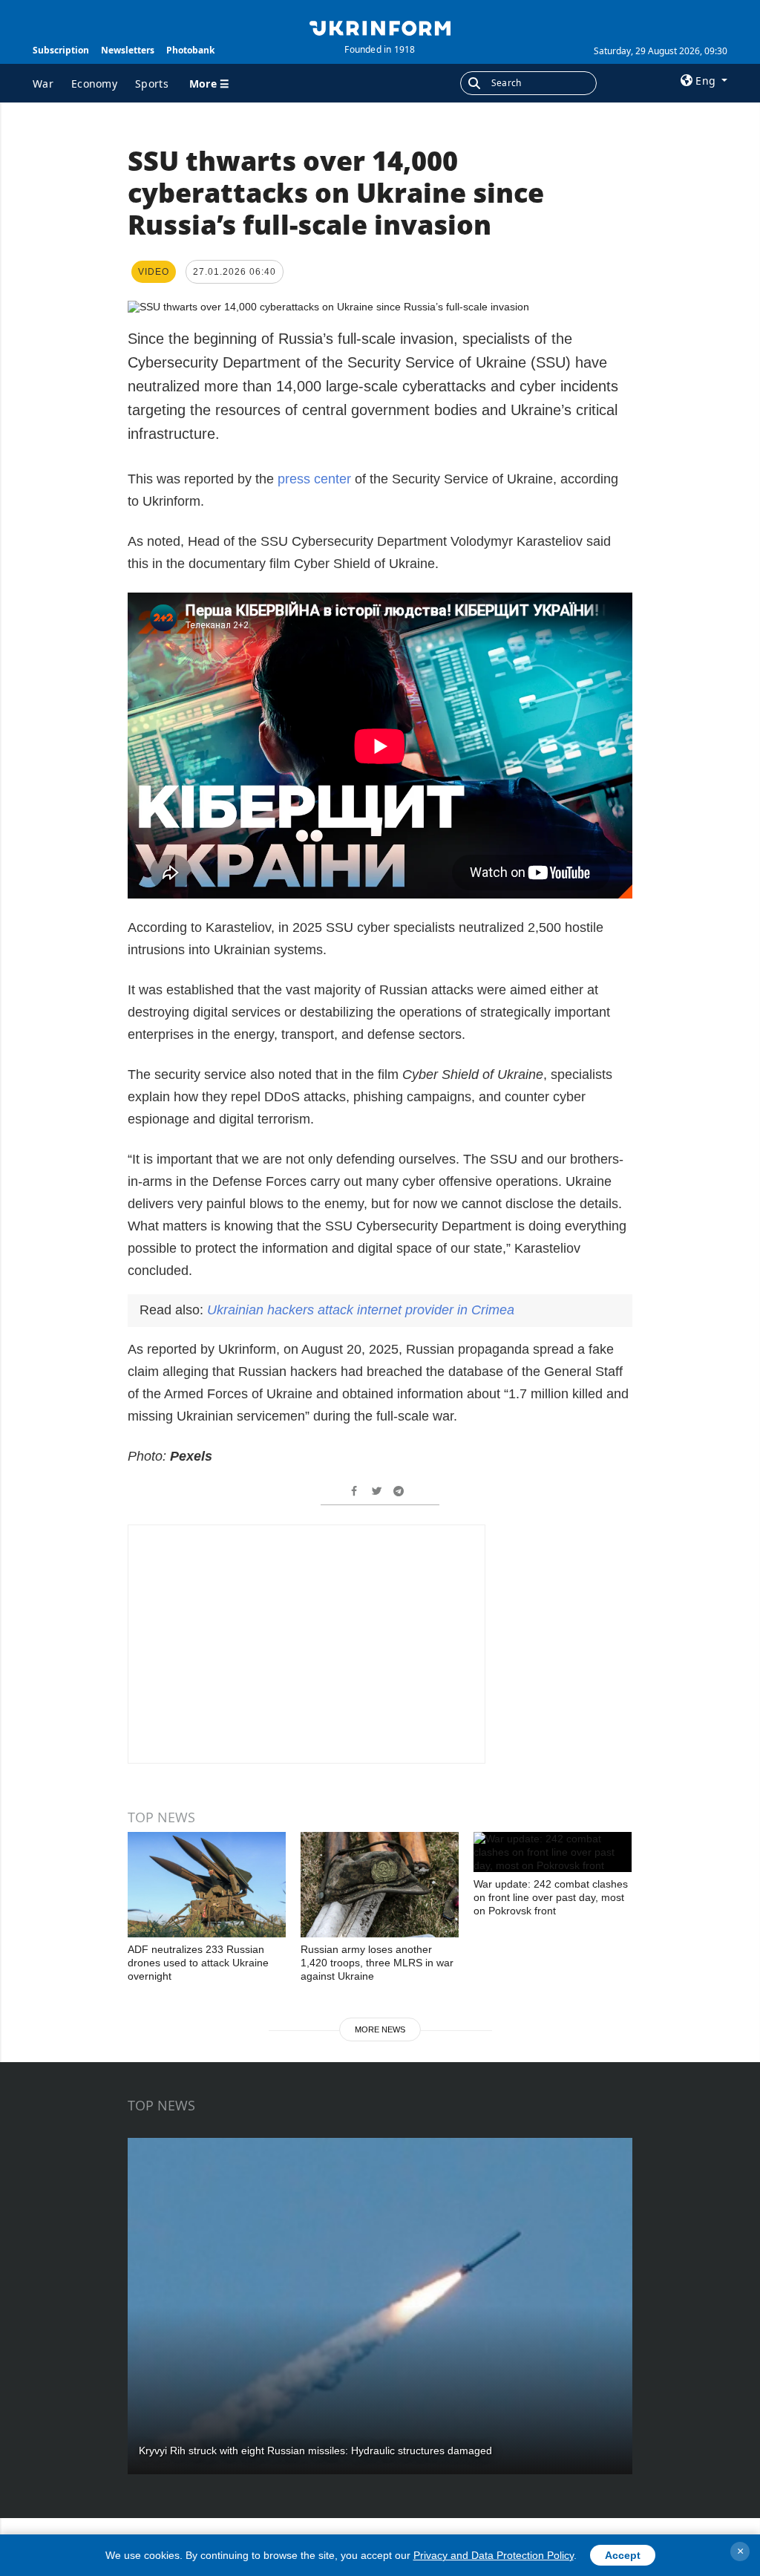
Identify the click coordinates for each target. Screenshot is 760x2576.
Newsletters (128, 50)
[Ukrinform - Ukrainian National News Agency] (380, 27)
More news (380, 2029)
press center (314, 479)
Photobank (190, 50)
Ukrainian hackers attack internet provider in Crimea (361, 1310)
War (43, 84)
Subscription (61, 50)
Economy (94, 84)
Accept (623, 2555)
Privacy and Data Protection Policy (494, 2555)
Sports (152, 84)
